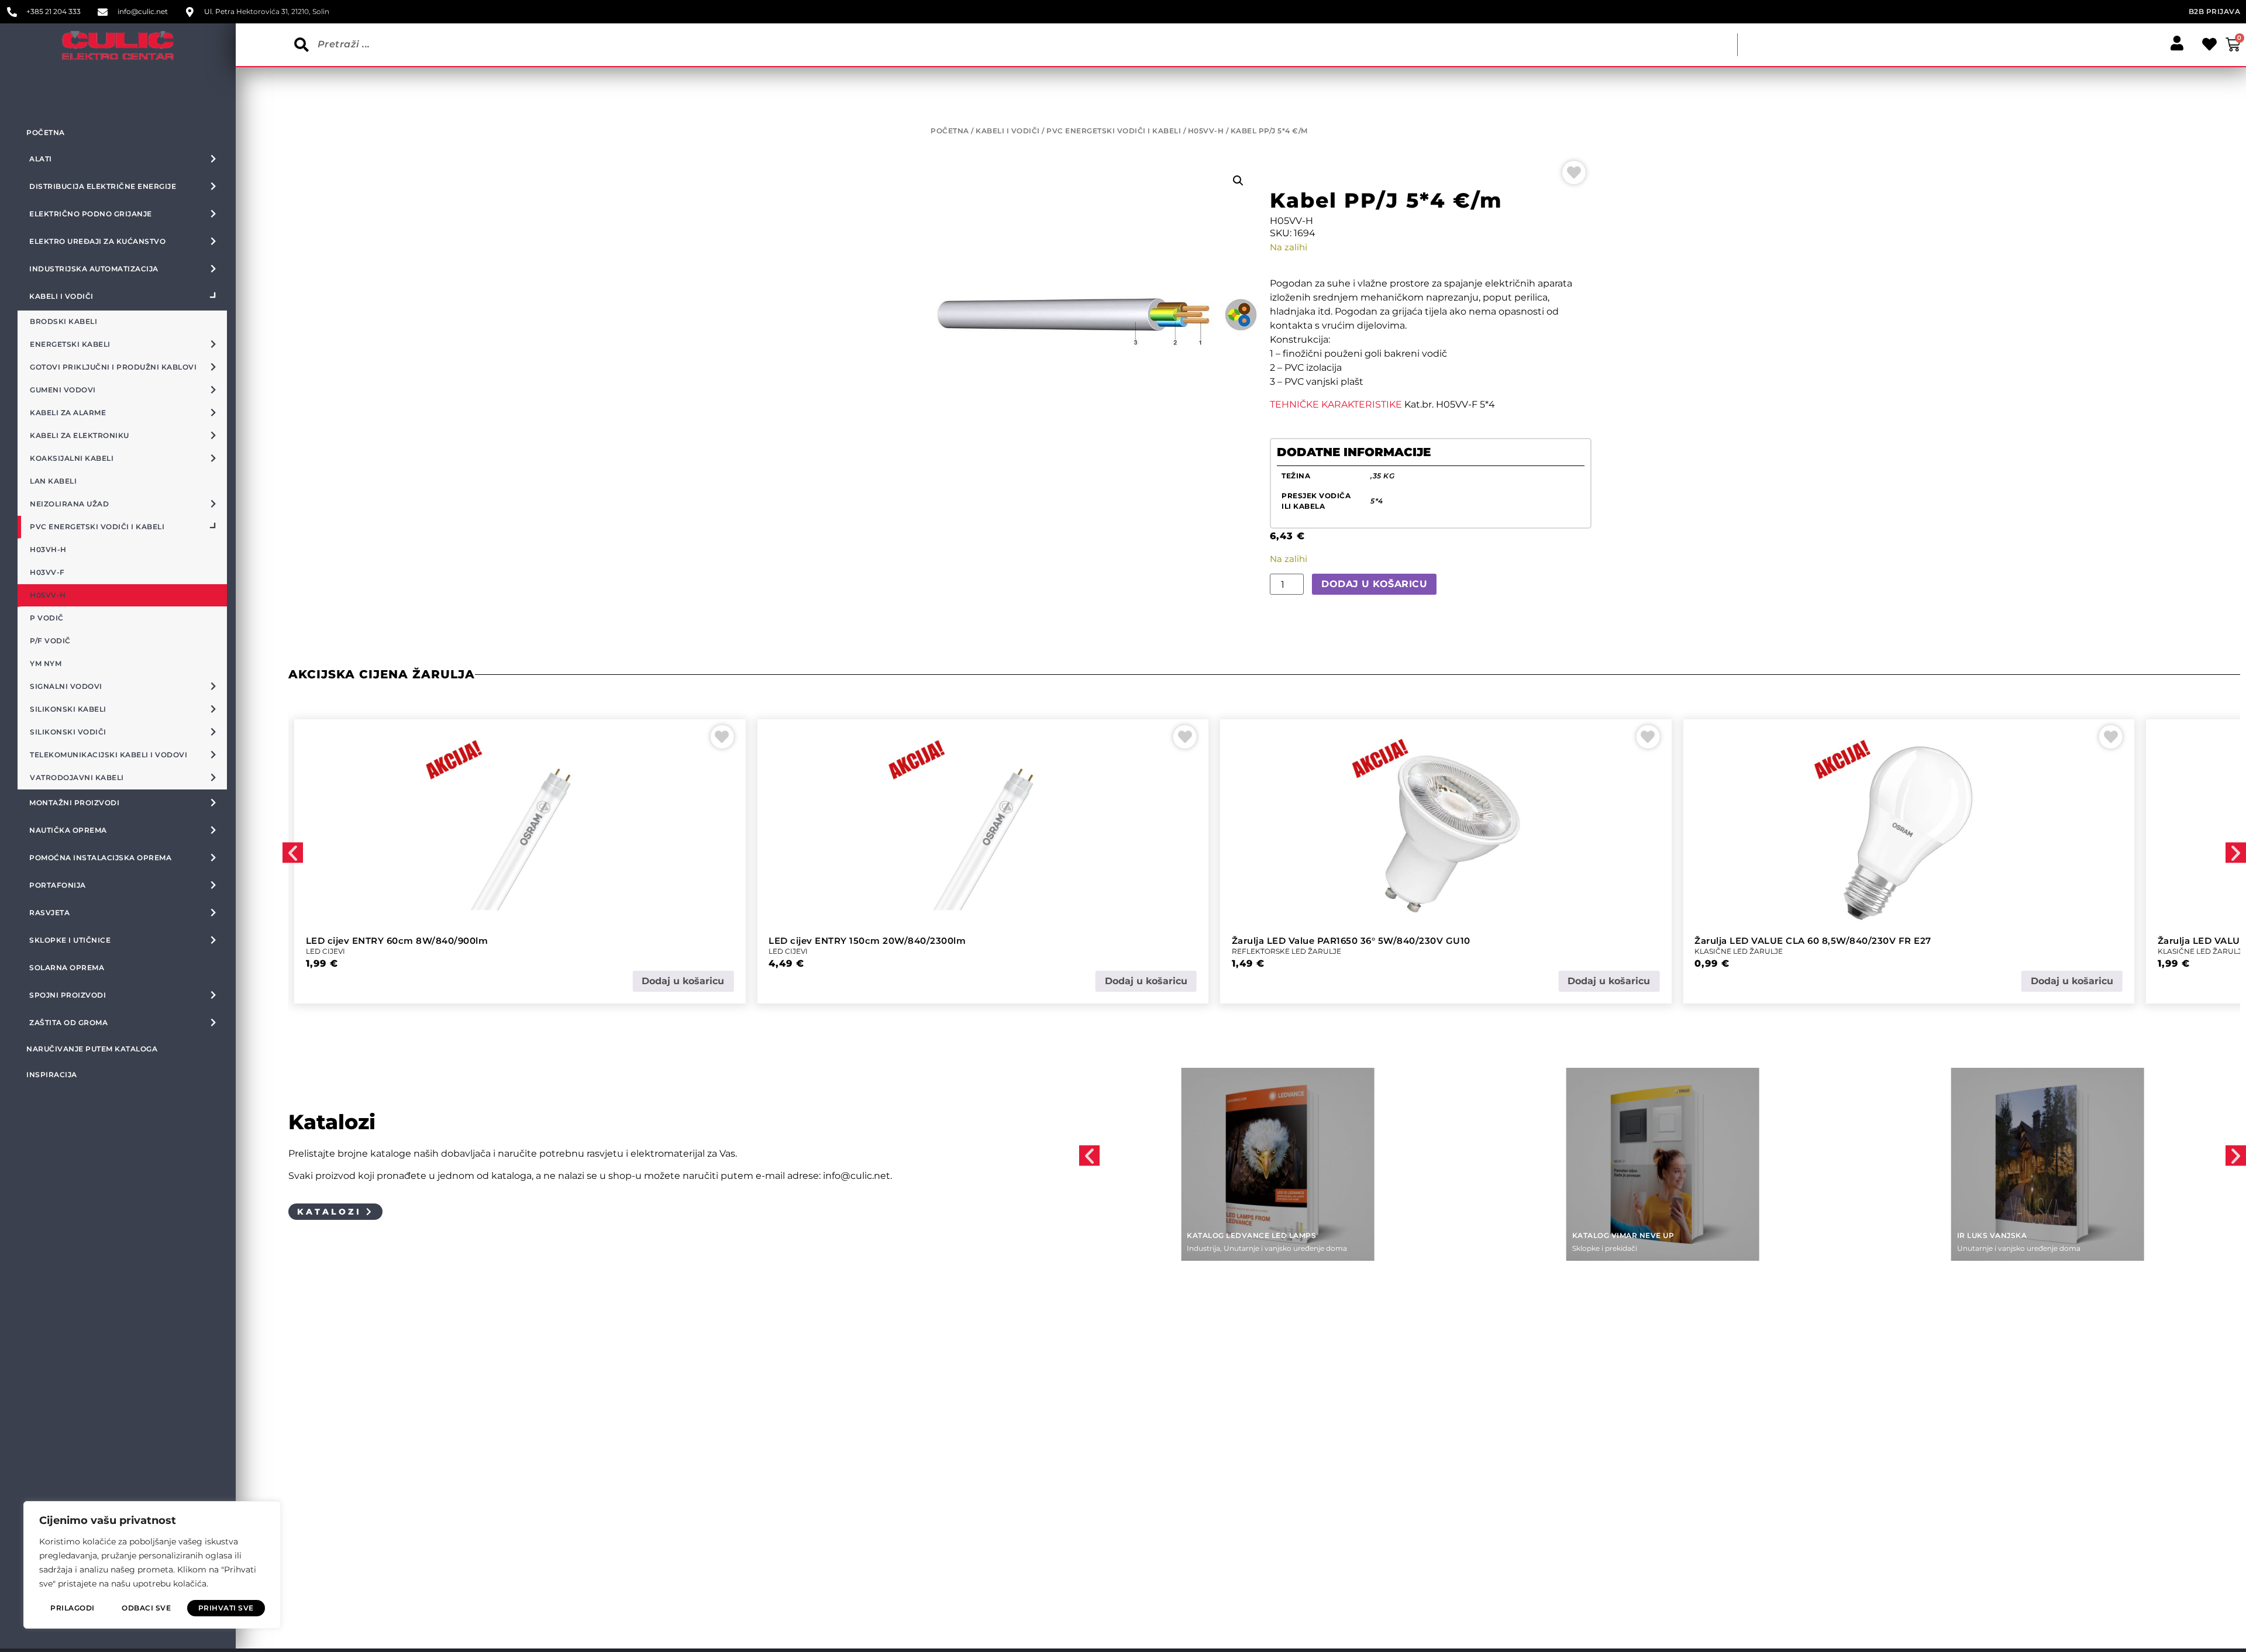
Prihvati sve (226, 1608)
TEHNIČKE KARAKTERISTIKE (1336, 404)
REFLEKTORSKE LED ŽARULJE (823, 951)
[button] (1238, 181)
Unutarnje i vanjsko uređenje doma (1634, 1248)
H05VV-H (1206, 131)
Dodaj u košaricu (1374, 584)
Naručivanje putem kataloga (92, 1049)
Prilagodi (73, 1608)
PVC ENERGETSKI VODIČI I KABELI (1114, 131)
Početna (46, 132)
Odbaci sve (146, 1608)
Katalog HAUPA (1991, 1235)
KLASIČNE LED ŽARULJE (1276, 951)
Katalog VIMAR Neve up (1238, 1235)
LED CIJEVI (325, 951)
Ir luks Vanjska (1607, 1235)
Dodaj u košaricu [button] (683, 981)
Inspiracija (52, 1075)
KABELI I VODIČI (1008, 131)
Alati (1965, 1248)
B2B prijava (2215, 11)
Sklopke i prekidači (1219, 1248)
